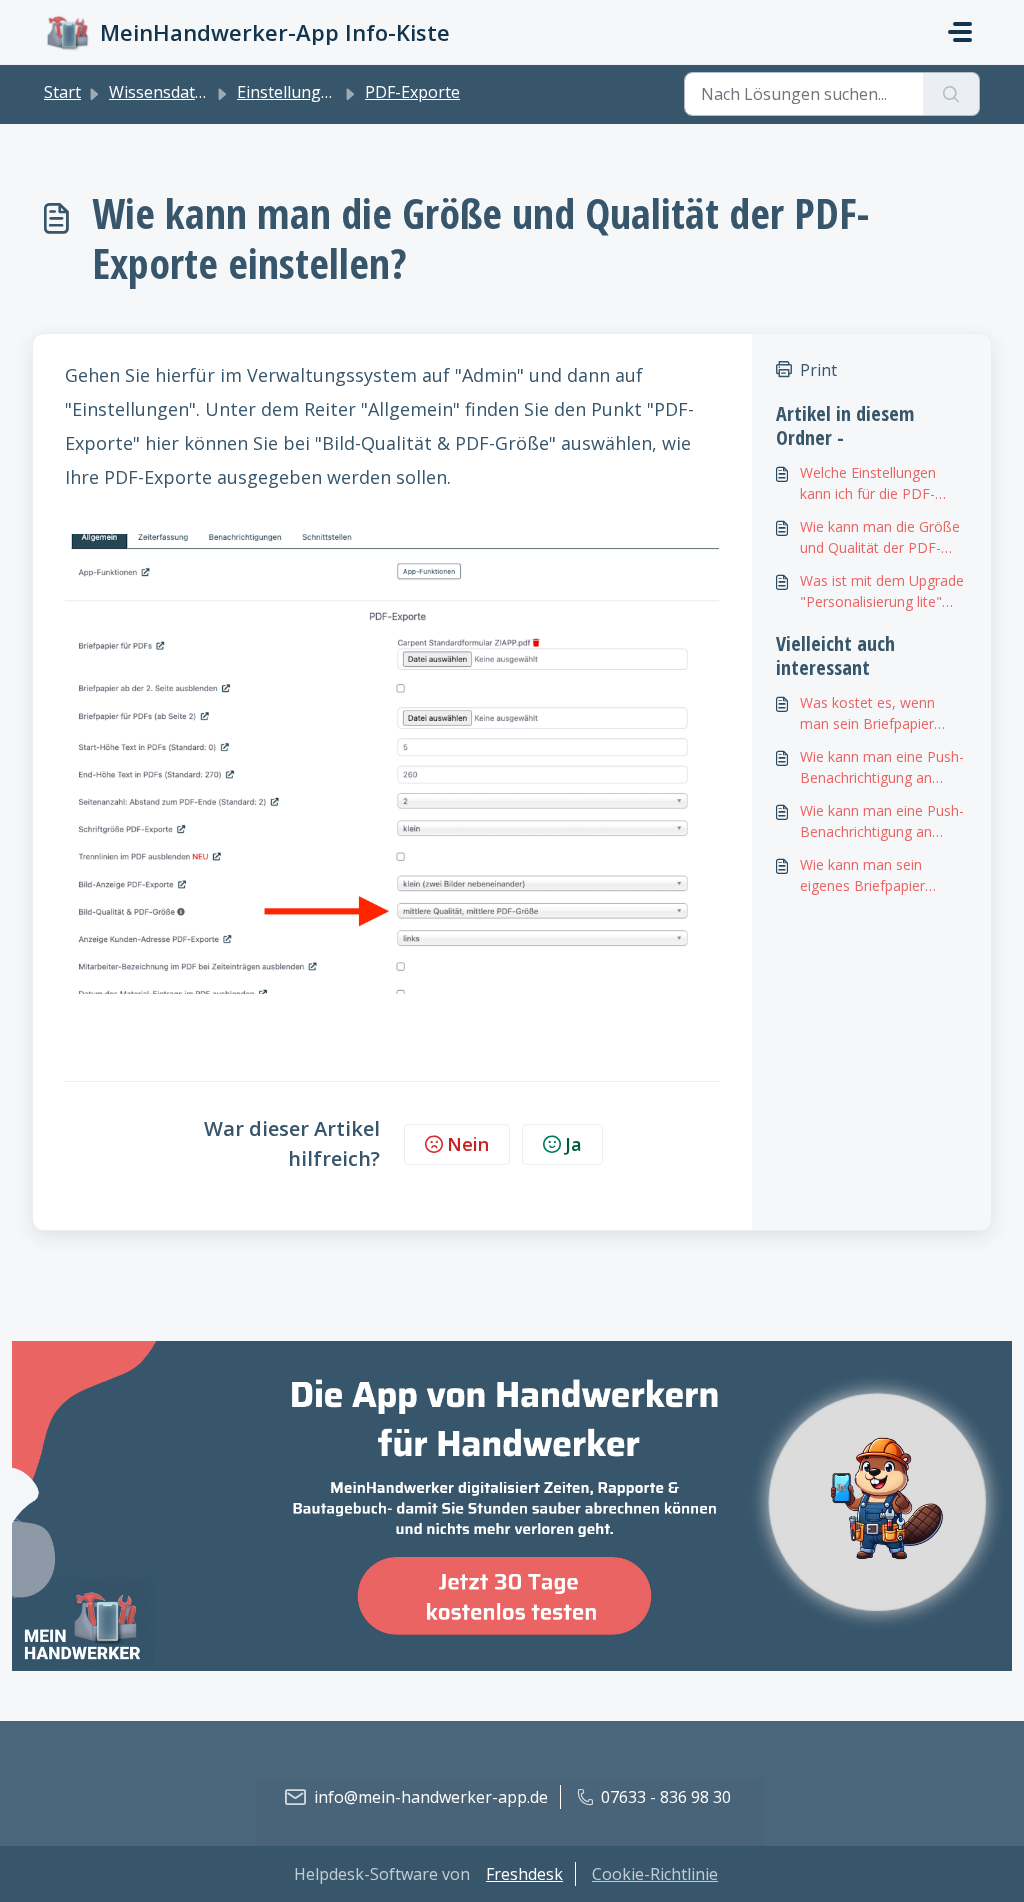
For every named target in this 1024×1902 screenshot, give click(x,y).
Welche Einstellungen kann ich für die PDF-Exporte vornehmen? (868, 483)
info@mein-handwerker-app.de (431, 1797)
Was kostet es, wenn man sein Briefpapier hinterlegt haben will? (867, 713)
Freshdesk (524, 1874)
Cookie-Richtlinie (655, 1874)
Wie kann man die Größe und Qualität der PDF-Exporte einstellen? (880, 537)
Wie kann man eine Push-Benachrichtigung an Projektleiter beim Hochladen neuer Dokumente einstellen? (882, 767)
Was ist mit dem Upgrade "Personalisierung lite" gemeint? (882, 591)
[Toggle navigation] (960, 32)
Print (818, 370)
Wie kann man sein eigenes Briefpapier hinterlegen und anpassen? (862, 875)
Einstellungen (288, 92)
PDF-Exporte (412, 92)
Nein (468, 1144)
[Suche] (951, 94)
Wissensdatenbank (180, 92)
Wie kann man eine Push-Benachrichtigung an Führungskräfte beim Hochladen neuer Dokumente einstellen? (882, 821)
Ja (573, 1144)
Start (62, 92)
